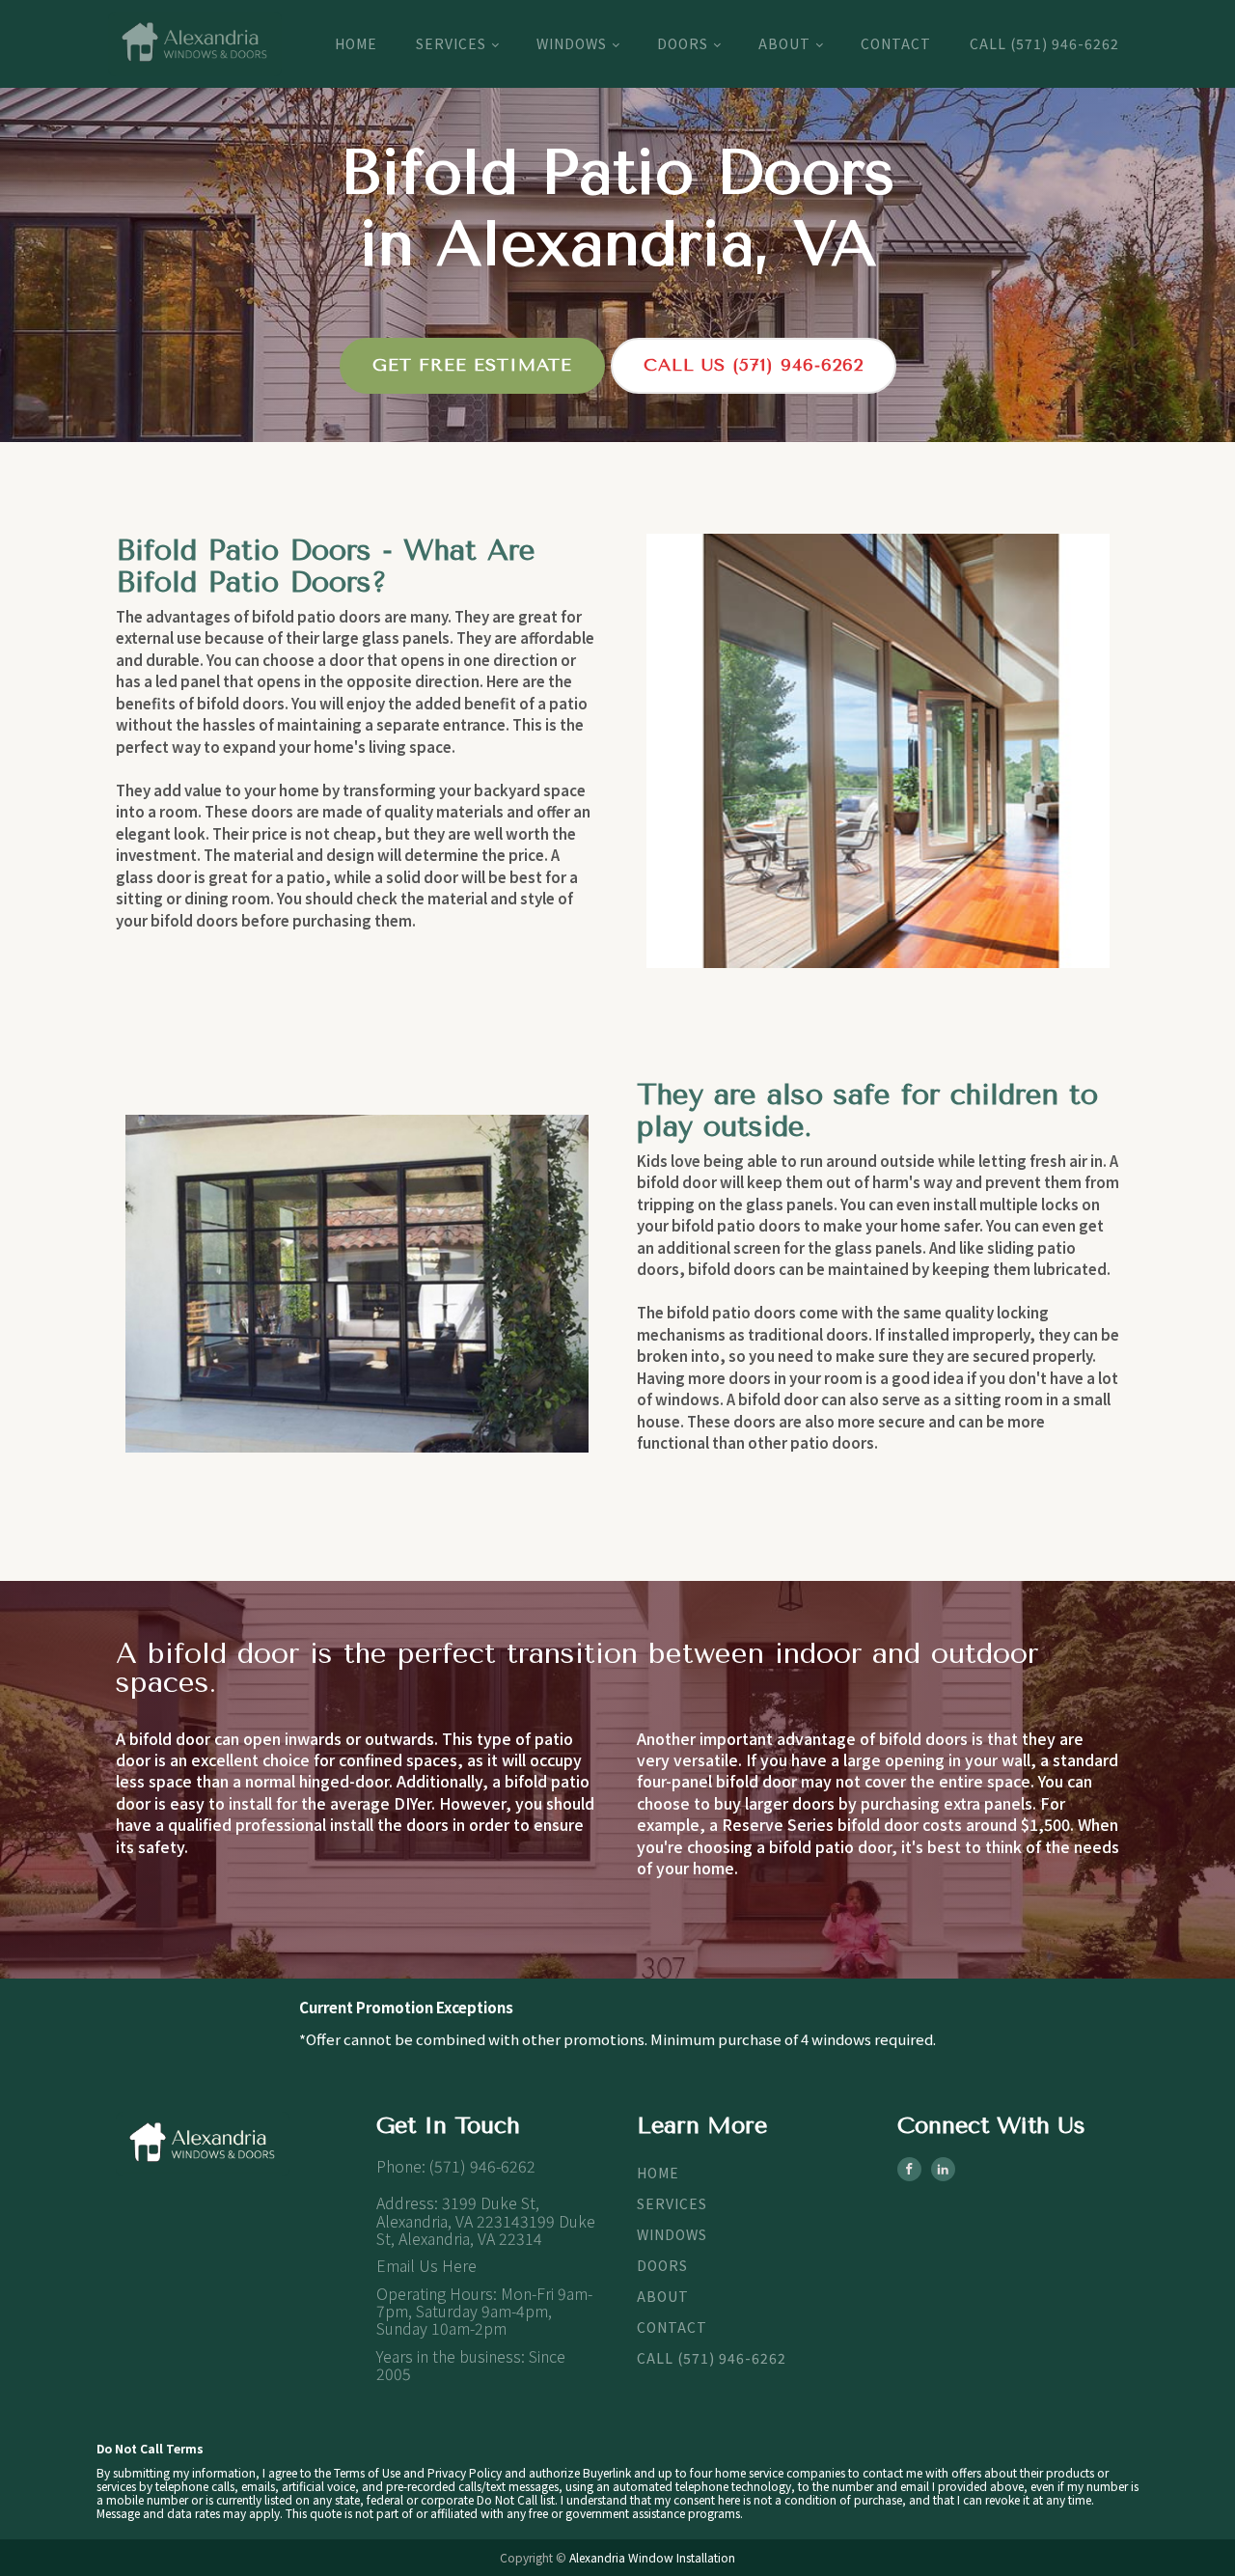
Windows (572, 43)
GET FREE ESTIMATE (472, 365)
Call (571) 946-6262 (1044, 43)
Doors (683, 43)
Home (356, 43)
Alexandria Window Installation (652, 2557)
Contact (896, 43)
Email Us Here (426, 2265)
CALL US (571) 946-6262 (754, 365)
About (784, 43)
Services (451, 43)
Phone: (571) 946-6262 (456, 2166)
